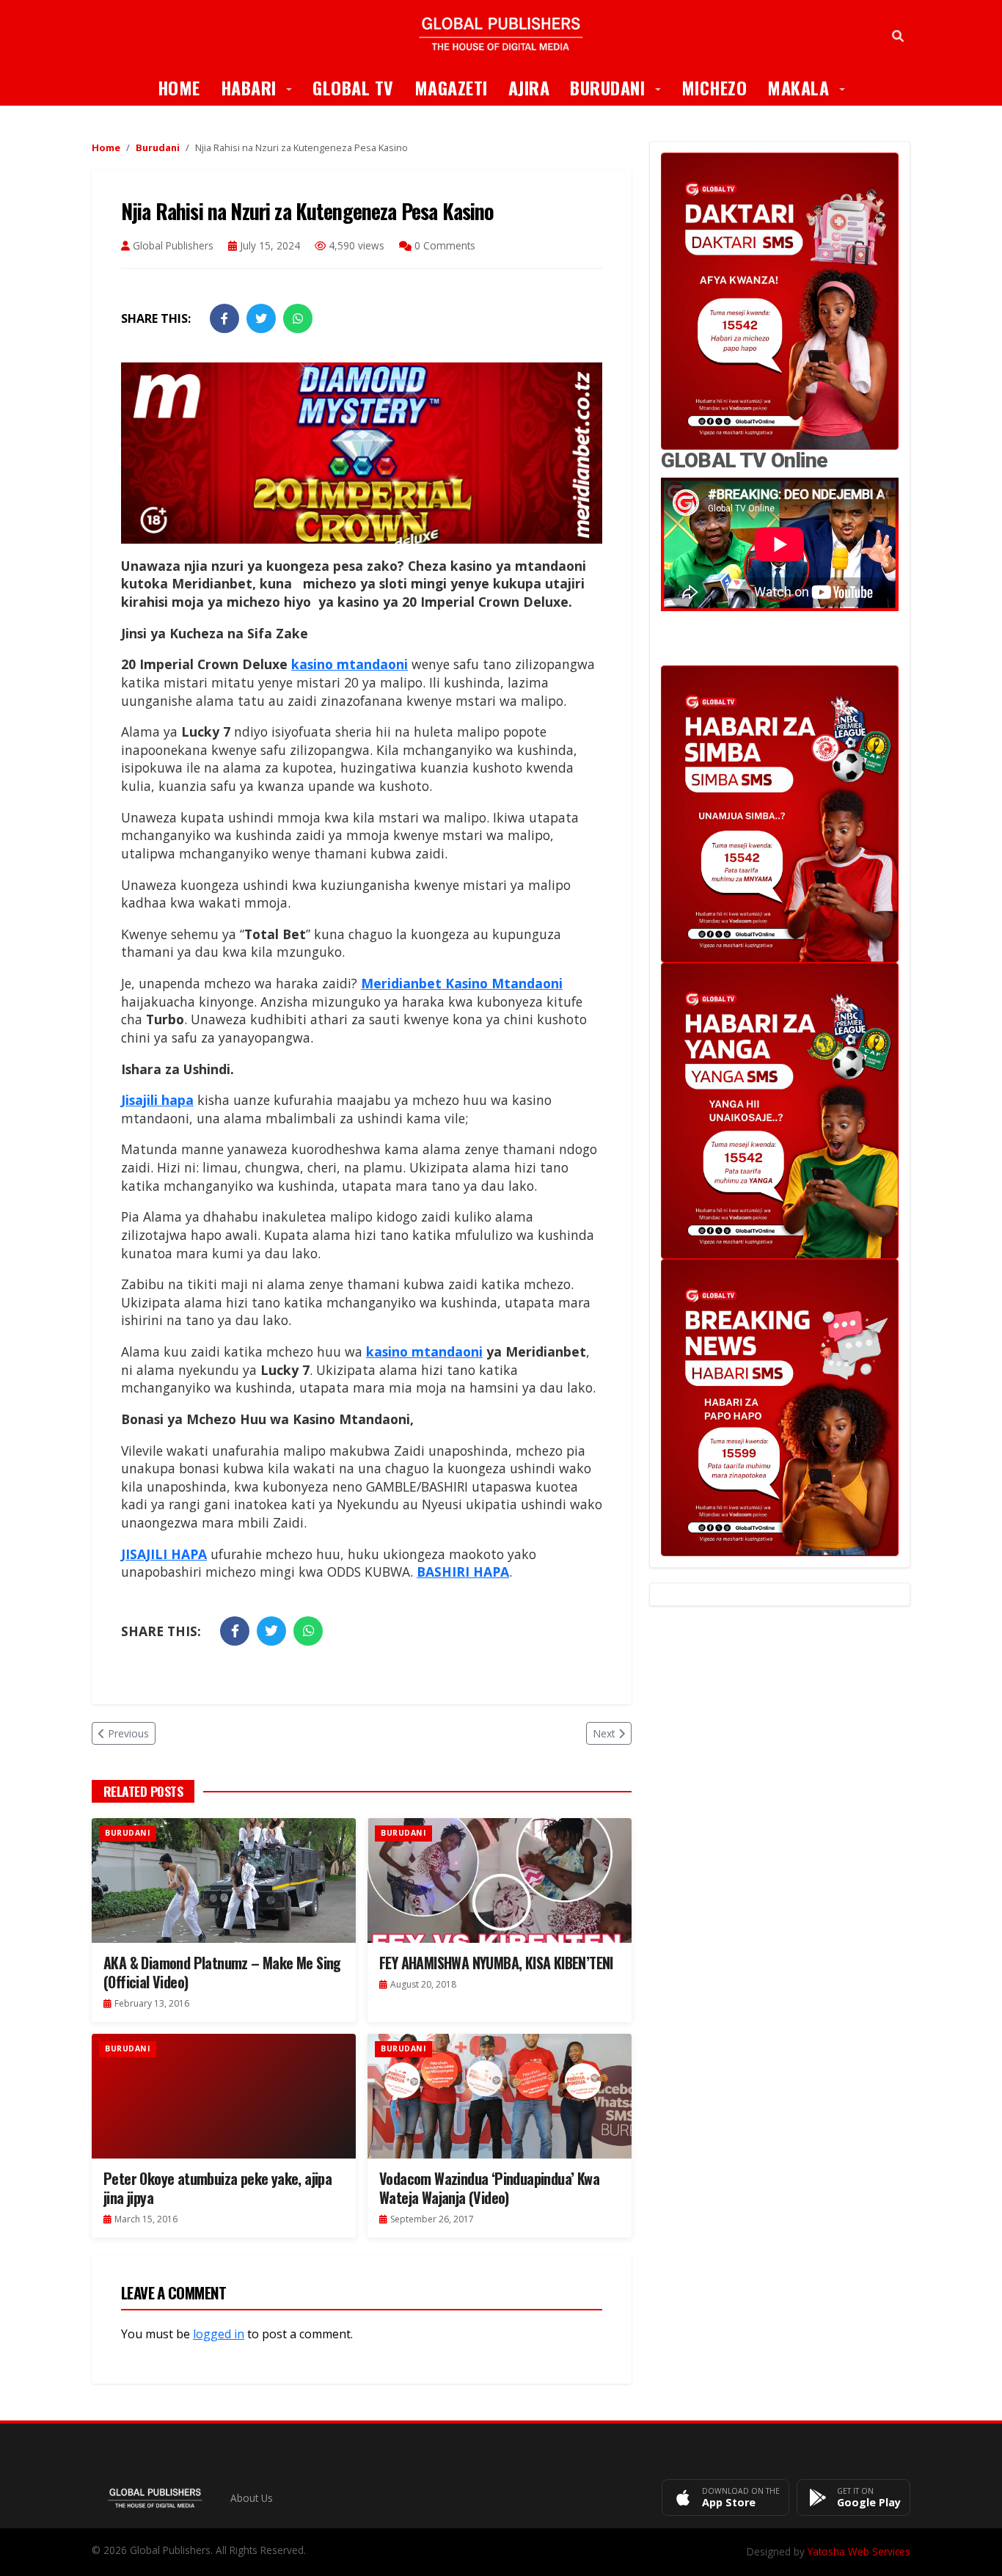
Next (604, 1733)
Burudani (621, 87)
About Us (252, 2498)
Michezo (714, 87)
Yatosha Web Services (859, 2551)
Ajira (529, 87)
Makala (811, 87)
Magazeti (451, 87)
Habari (262, 87)
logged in (219, 2334)
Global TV (353, 87)
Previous (128, 1733)
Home (179, 87)
